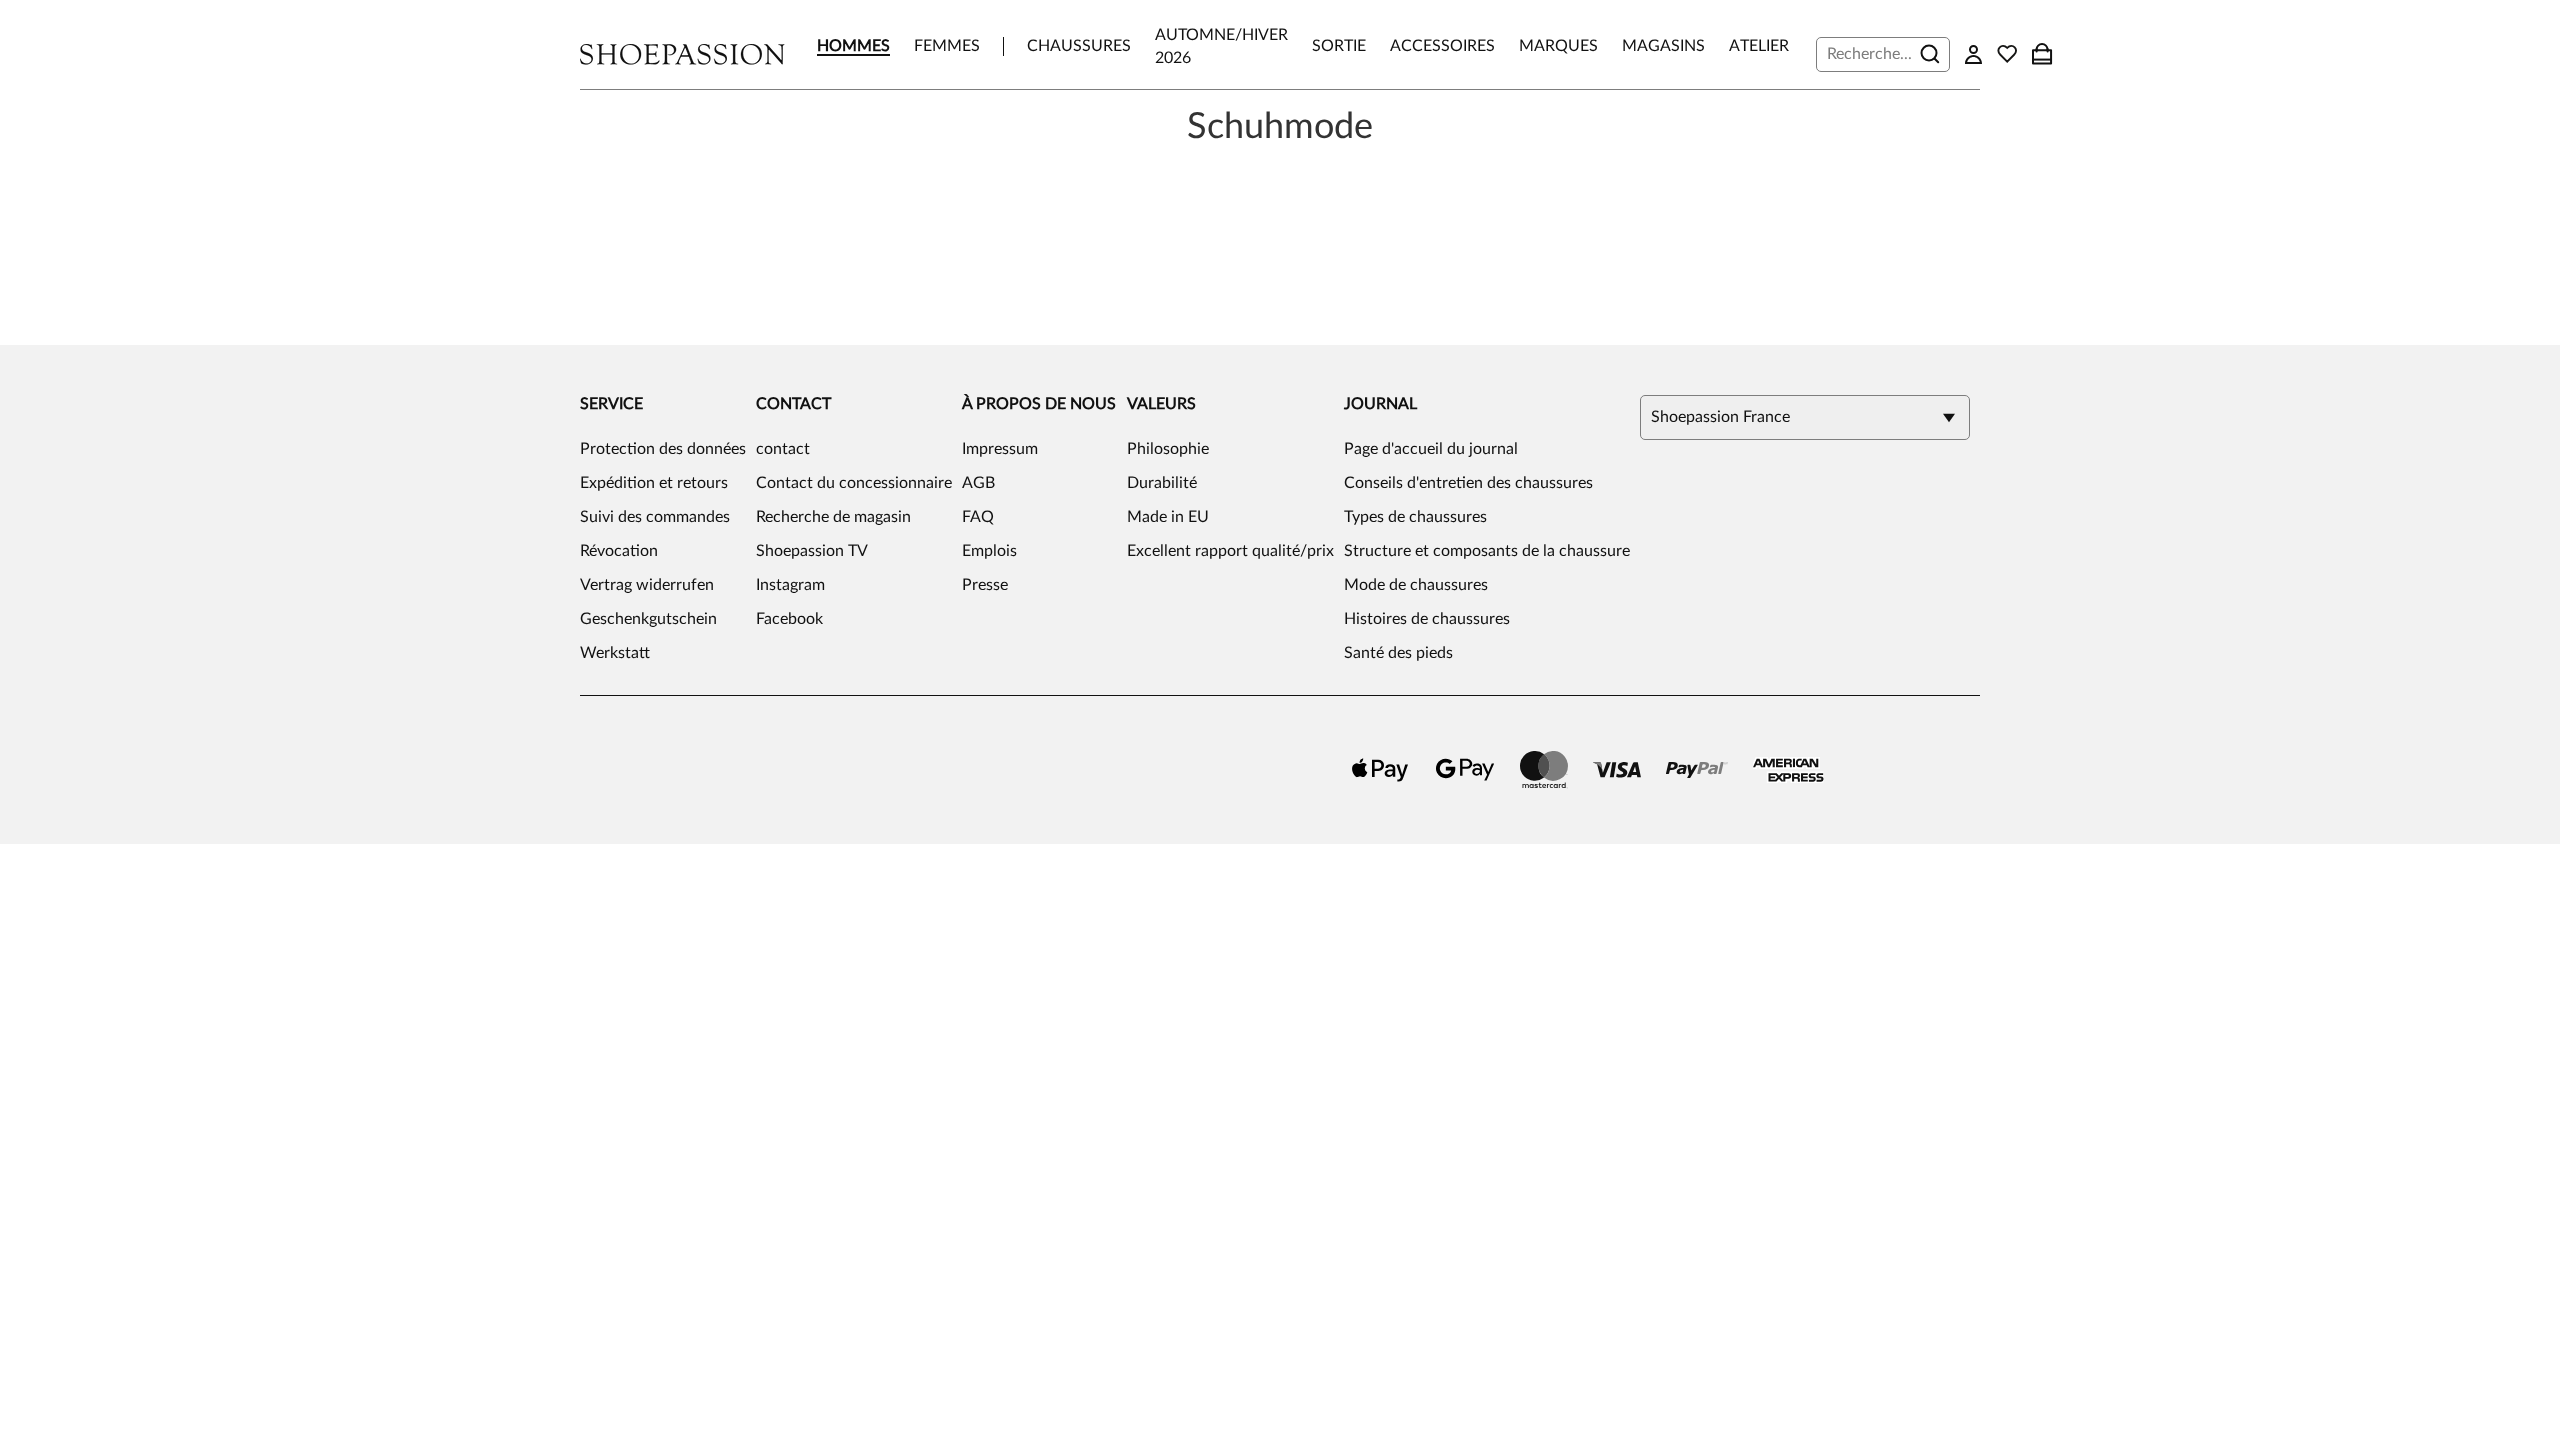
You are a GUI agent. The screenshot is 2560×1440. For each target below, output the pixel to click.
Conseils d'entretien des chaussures (1468, 483)
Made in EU (1168, 517)
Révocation (619, 551)
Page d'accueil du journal (1431, 449)
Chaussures (1079, 46)
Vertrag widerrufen (647, 585)
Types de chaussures (1415, 517)
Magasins (1663, 46)
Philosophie (1168, 449)
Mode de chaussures (1416, 585)
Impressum (1000, 449)
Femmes (947, 46)
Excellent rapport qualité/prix (1230, 551)
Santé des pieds (1398, 653)
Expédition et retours (654, 483)
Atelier (1759, 46)
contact (783, 449)
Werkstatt (615, 653)
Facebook (789, 619)
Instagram (790, 585)
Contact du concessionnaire (854, 483)
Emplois (989, 551)
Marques (1558, 46)
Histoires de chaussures (1427, 619)
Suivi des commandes (655, 517)
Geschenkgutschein (648, 619)
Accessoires (1442, 46)
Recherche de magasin (833, 517)
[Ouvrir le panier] (2042, 54)
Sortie (1339, 46)
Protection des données (663, 449)
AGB (978, 483)
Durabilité (1162, 483)
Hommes (853, 46)
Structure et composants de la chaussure (1487, 551)
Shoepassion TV (812, 551)
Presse (985, 585)
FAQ (978, 517)
